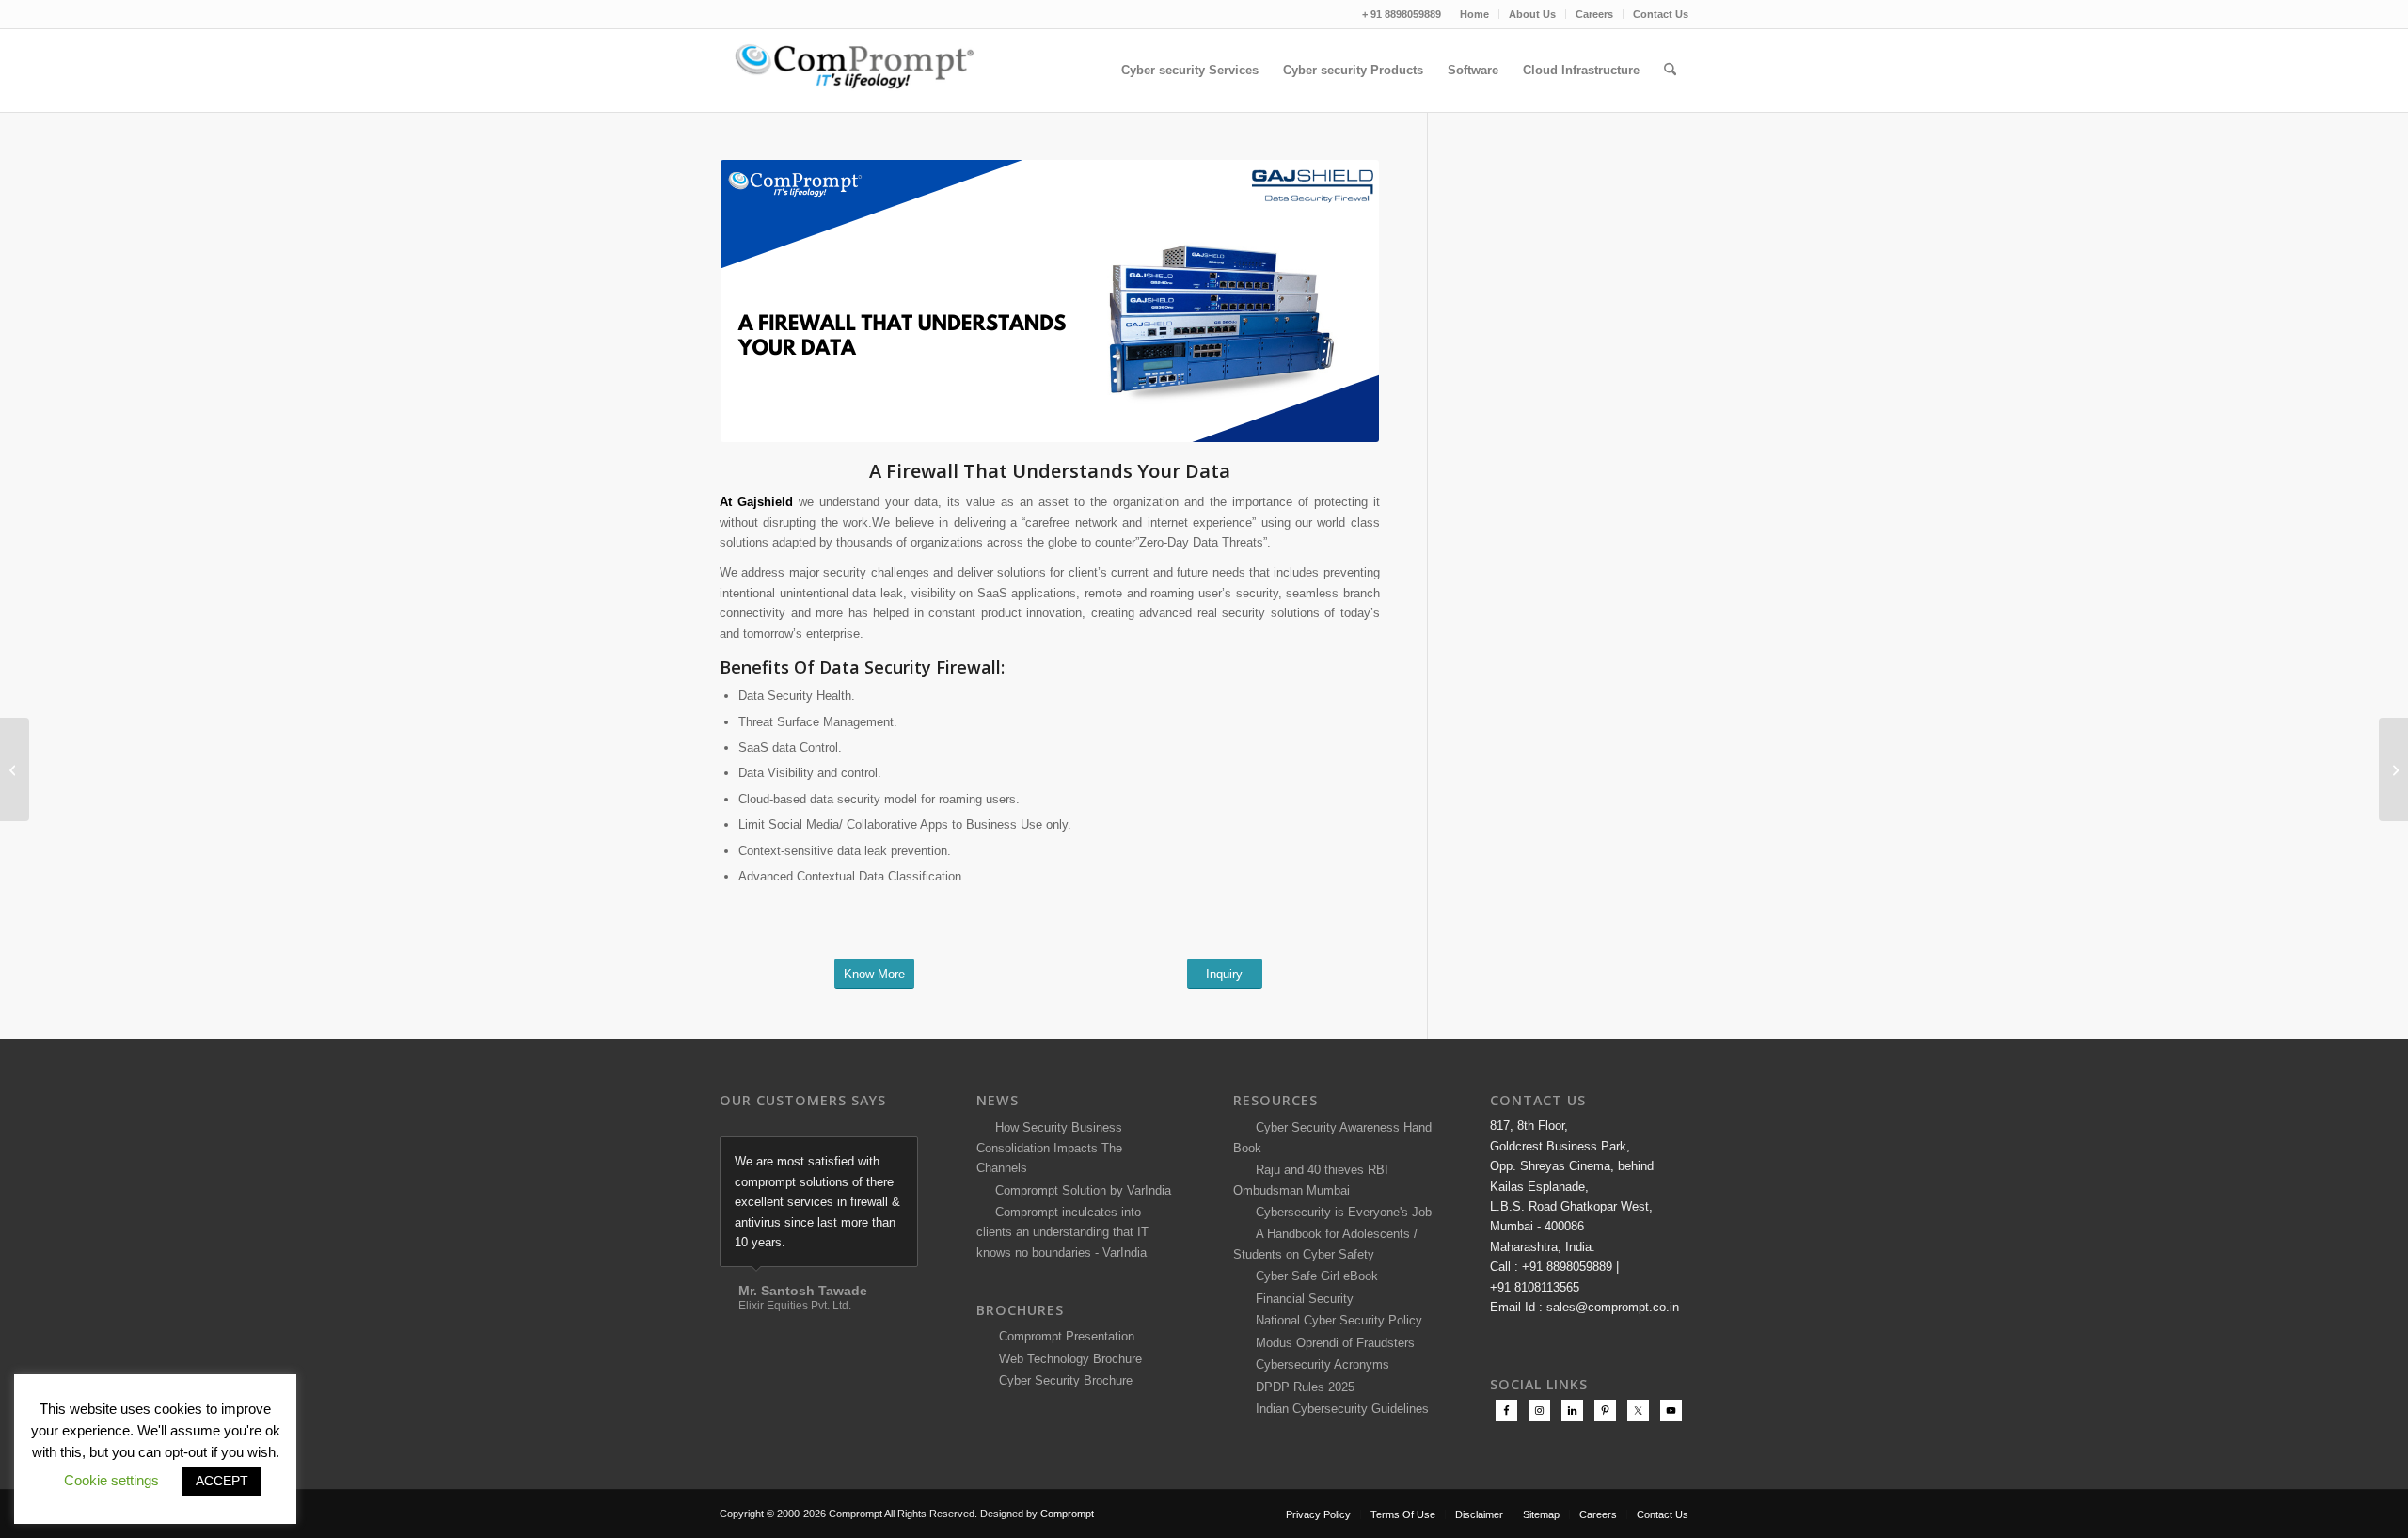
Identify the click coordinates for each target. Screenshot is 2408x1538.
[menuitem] (1475, 14)
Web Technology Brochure (1067, 1359)
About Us (1532, 14)
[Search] (1670, 71)
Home (1474, 14)
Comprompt (1067, 1514)
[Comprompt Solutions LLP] (861, 71)
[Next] (899, 1156)
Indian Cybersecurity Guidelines (1339, 1409)
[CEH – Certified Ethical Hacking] (2393, 769)
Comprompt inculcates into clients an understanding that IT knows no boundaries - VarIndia (1062, 1232)
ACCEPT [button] (222, 1481)
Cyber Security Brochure (1062, 1380)
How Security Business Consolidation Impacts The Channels (1049, 1148)
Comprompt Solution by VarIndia (1083, 1190)
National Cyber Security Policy (1335, 1320)
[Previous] (857, 1156)
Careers (1594, 14)
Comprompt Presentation (1065, 1336)
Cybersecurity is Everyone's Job (1340, 1212)
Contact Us (1661, 14)
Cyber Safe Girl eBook (1313, 1276)
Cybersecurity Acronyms (1319, 1364)
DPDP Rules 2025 (1301, 1387)
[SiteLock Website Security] (15, 769)
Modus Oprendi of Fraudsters (1331, 1343)
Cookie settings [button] (111, 1480)
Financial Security (1301, 1299)
